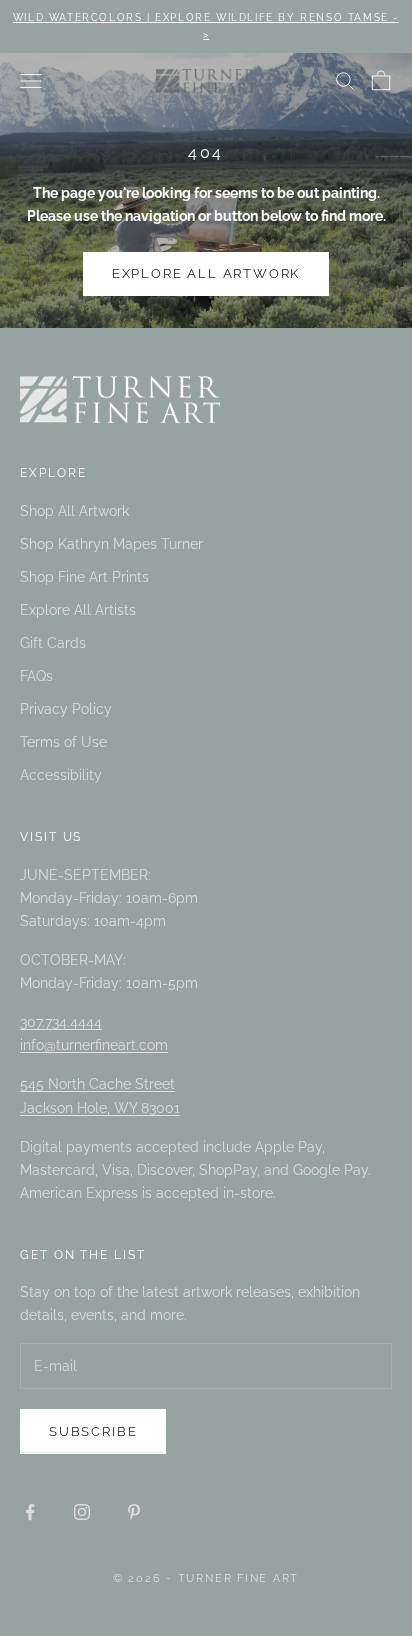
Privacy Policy (66, 709)
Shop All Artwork (74, 511)
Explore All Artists (78, 610)
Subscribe (93, 1431)
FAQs (36, 676)
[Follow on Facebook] (30, 1512)
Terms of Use (63, 742)
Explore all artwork (206, 273)
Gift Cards (53, 643)
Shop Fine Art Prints (84, 577)
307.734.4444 (61, 1022)
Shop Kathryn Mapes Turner (111, 544)
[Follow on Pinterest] (134, 1512)
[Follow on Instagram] (82, 1512)
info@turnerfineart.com (94, 1045)
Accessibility (61, 775)
